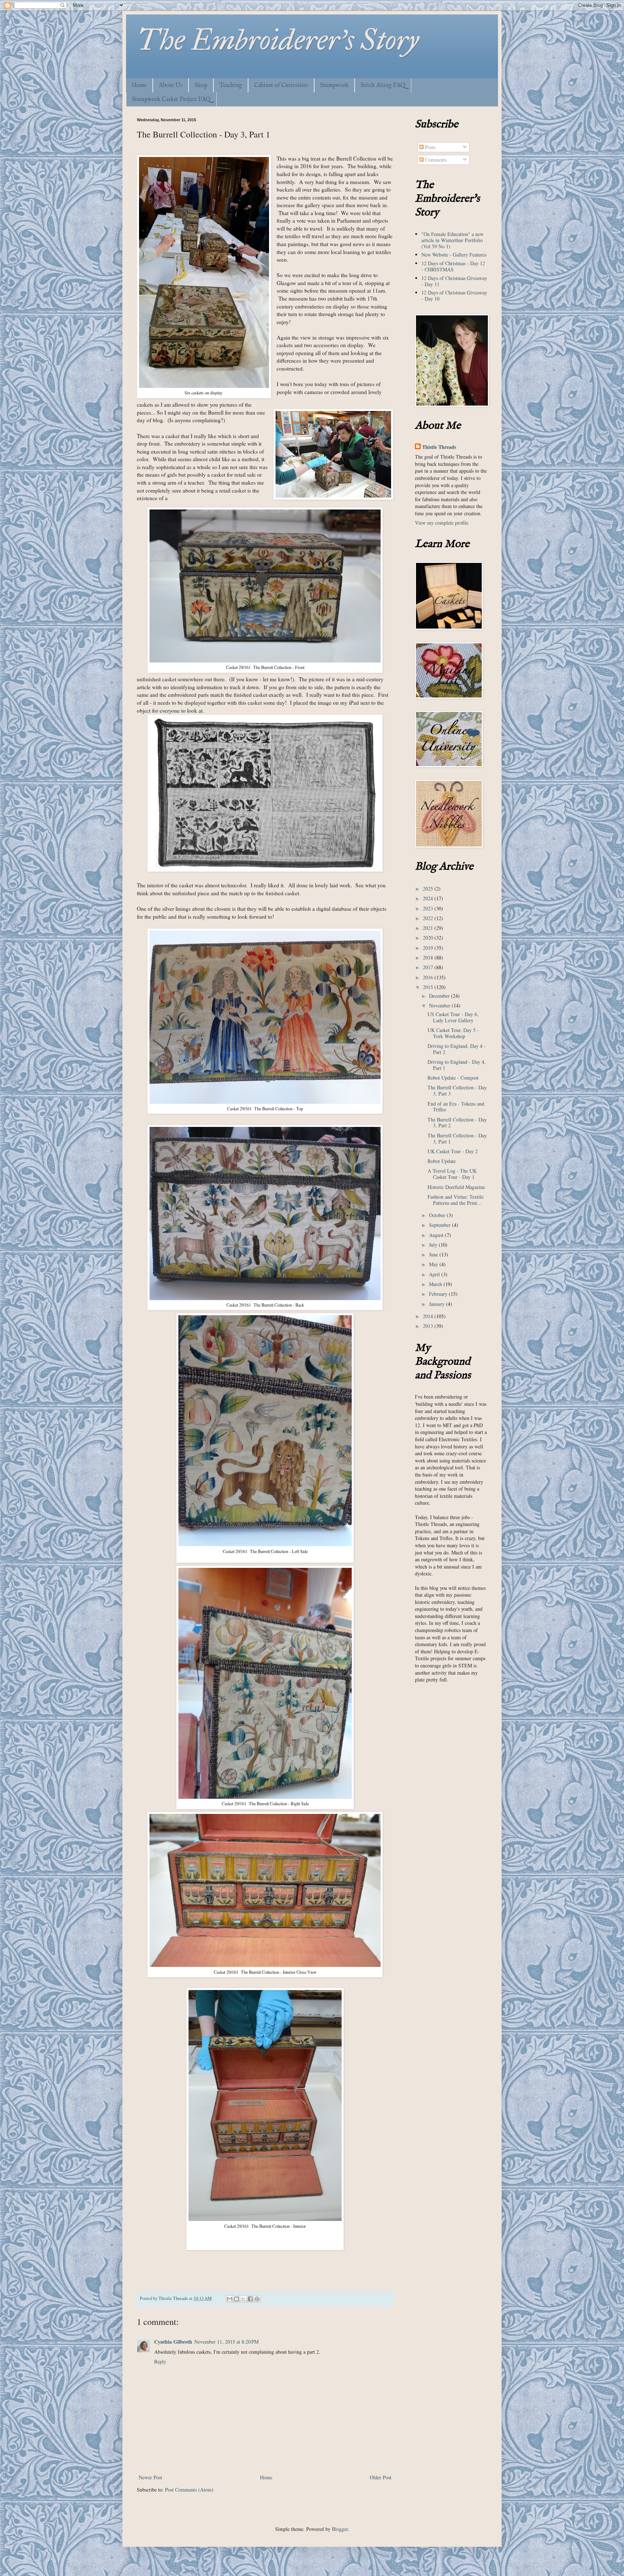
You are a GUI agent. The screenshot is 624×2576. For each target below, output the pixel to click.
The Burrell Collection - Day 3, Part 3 (457, 1090)
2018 (429, 957)
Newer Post (150, 2477)
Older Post (381, 2477)
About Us (171, 86)
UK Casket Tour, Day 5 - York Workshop (453, 1033)
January (437, 1304)
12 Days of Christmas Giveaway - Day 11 (454, 281)
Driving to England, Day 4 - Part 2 (457, 1049)
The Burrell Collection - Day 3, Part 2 (457, 1123)
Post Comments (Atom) (189, 2490)
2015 (429, 987)
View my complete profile (442, 523)
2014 (429, 1316)
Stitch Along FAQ (383, 86)
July (434, 1245)
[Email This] (230, 2299)
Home (139, 86)
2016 (429, 977)
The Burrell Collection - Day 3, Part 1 (457, 1138)
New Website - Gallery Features (454, 255)
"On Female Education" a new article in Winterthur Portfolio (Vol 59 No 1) (452, 240)
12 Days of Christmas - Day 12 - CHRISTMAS (453, 266)
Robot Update (442, 1161)
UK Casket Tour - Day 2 (453, 1151)
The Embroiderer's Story (278, 40)
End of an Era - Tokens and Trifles (456, 1107)
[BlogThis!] (237, 2299)
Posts (430, 147)
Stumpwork (334, 86)
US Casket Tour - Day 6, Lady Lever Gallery (453, 1017)
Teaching (231, 86)
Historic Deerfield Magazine (456, 1187)
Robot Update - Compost (453, 1078)
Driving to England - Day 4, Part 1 (457, 1065)
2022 (429, 918)
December (440, 996)
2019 (429, 948)
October (438, 1215)
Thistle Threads (439, 447)
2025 (429, 889)
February (439, 1294)
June (434, 1254)
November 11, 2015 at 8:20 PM (226, 2342)
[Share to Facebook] (250, 2299)
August (437, 1235)
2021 (429, 928)
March (436, 1284)
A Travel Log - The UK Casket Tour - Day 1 (452, 1174)
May (434, 1264)
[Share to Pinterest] (257, 2299)
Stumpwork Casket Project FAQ (171, 100)
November (440, 1005)
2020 (429, 938)
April (435, 1274)
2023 (429, 908)
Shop (201, 86)
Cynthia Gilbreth (173, 2342)
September (441, 1225)
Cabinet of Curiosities (281, 86)
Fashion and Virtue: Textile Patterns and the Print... (456, 1200)
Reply (160, 2361)
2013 (429, 1326)
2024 (429, 898)
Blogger (340, 2529)
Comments (435, 160)
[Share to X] (243, 2299)
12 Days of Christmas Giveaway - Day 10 (454, 296)
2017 (429, 967)
